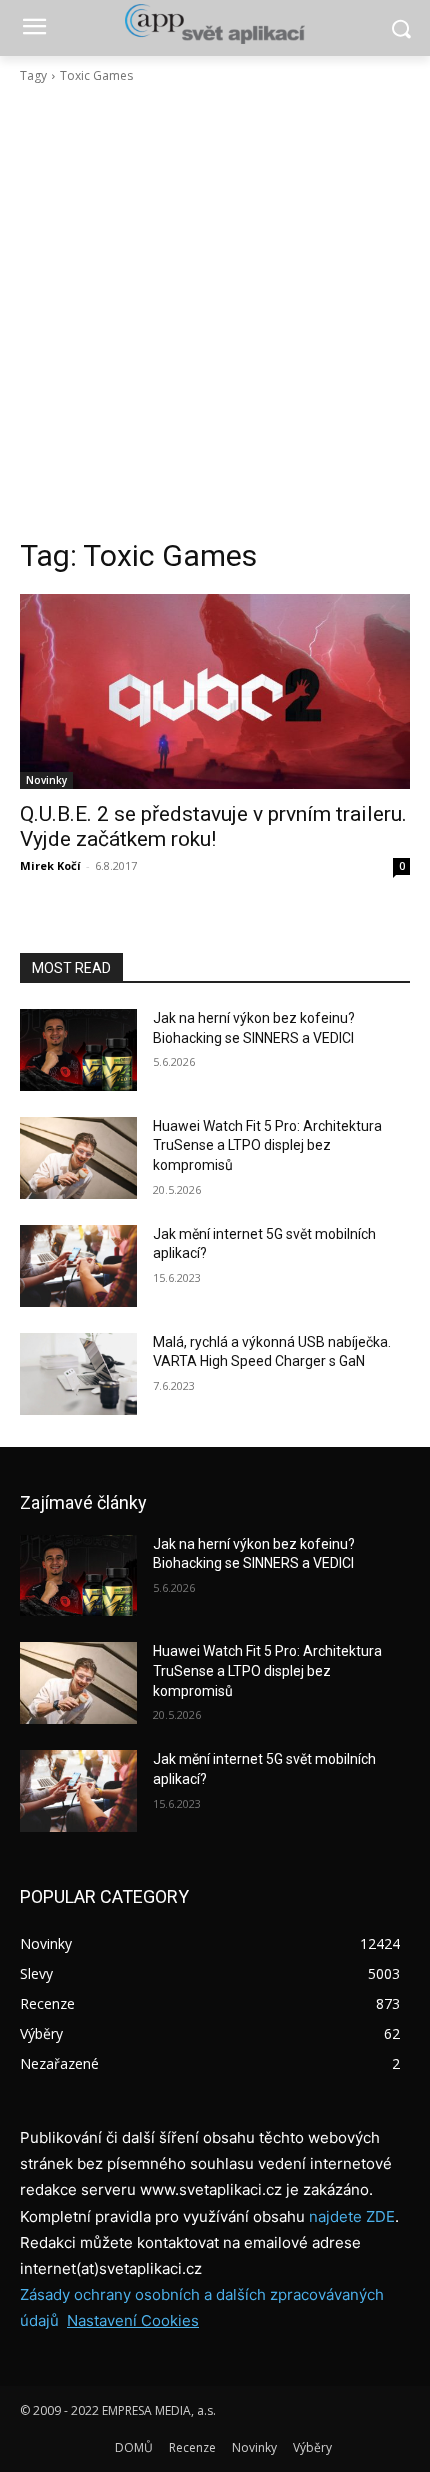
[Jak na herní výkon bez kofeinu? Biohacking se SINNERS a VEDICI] (78, 1050)
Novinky (46, 780)
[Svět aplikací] (215, 24)
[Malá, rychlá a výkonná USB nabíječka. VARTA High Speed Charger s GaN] (78, 1374)
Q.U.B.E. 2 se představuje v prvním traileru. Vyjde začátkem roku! (213, 826)
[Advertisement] (215, 311)
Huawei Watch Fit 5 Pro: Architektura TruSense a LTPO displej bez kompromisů (267, 1145)
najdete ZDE (352, 2216)
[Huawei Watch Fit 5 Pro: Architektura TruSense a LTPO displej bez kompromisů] (78, 1158)
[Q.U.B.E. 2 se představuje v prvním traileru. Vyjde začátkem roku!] (215, 691)
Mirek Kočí (50, 865)
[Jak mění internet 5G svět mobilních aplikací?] (78, 1266)
